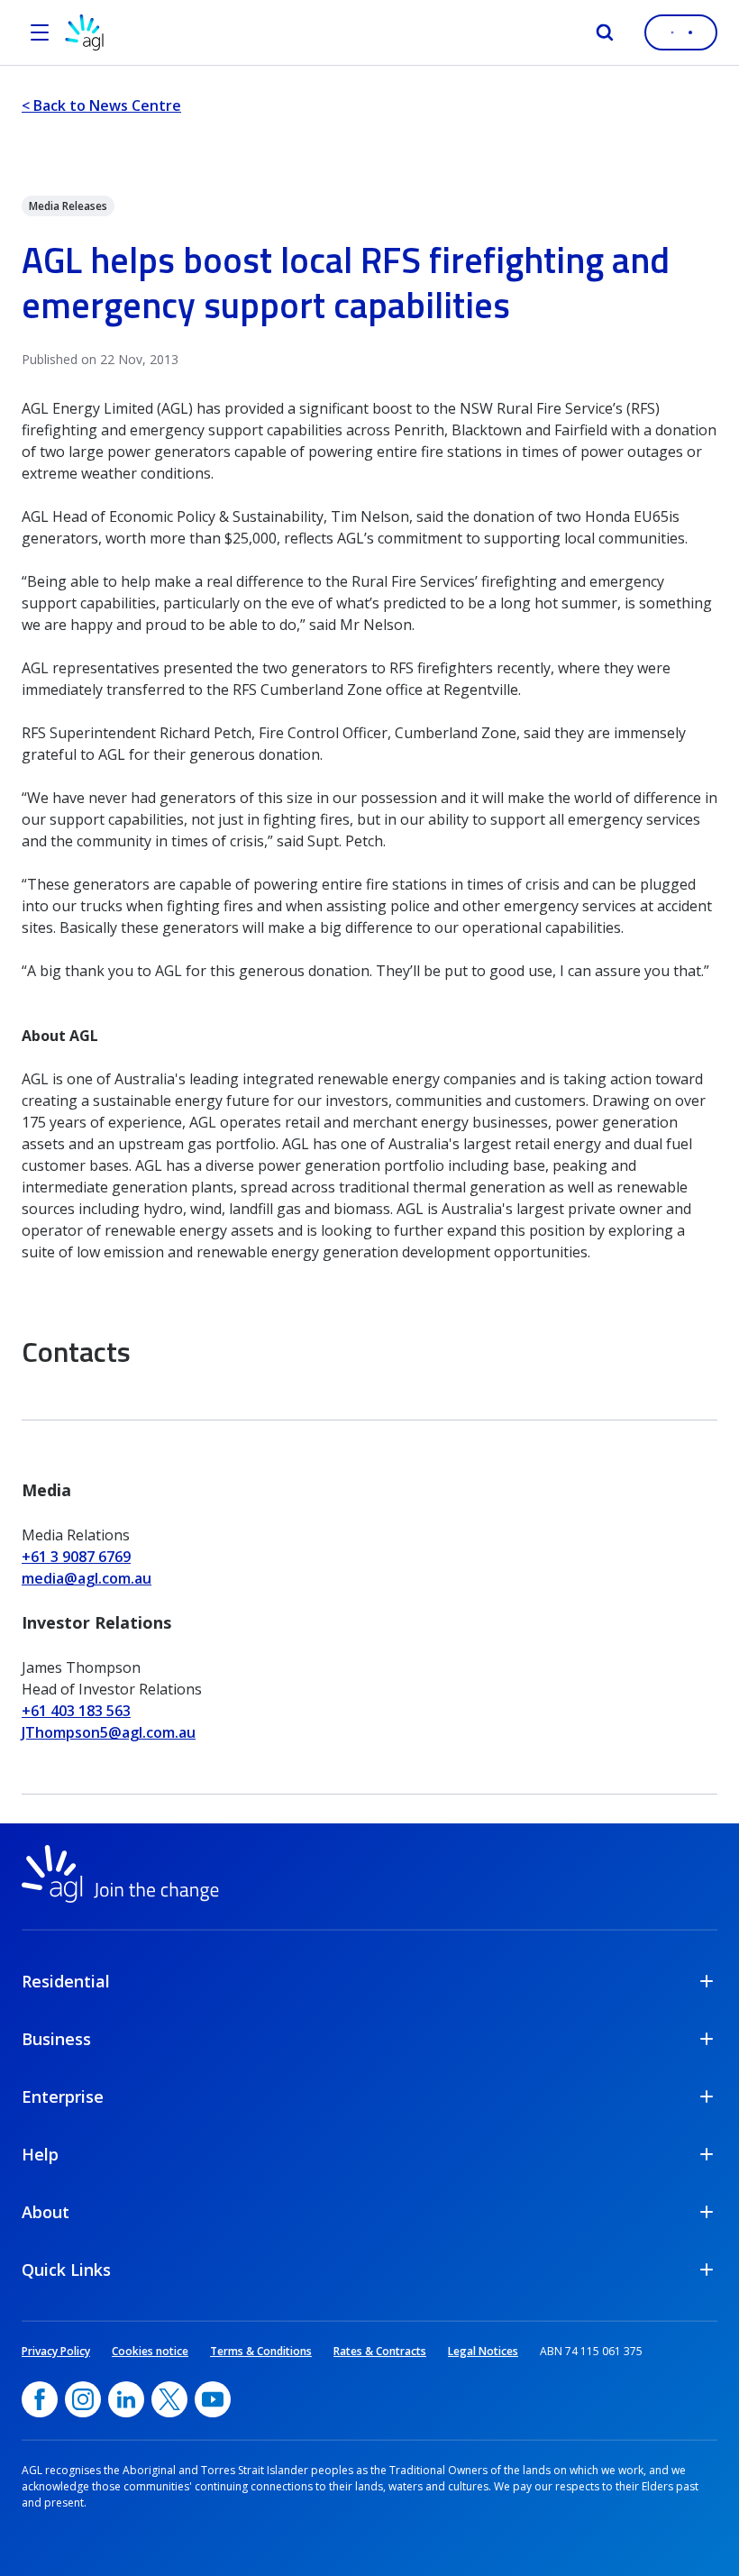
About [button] (46, 2212)
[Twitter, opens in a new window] (169, 2399)
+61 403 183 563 (76, 1711)
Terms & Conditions (261, 2351)
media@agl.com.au (87, 1578)
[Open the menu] (40, 32)
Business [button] (56, 2039)
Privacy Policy (56, 2351)
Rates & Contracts (380, 2351)
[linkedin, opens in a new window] (126, 2399)
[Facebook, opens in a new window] (40, 2399)
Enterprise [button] (63, 2096)
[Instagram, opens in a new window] (83, 2399)
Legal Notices (483, 2351)
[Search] (605, 32)
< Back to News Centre (101, 105)
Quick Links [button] (66, 2270)
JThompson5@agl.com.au (109, 1732)
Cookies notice (150, 2351)
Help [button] (40, 2154)
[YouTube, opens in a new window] (213, 2399)
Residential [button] (66, 1981)
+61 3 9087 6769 (76, 1557)
